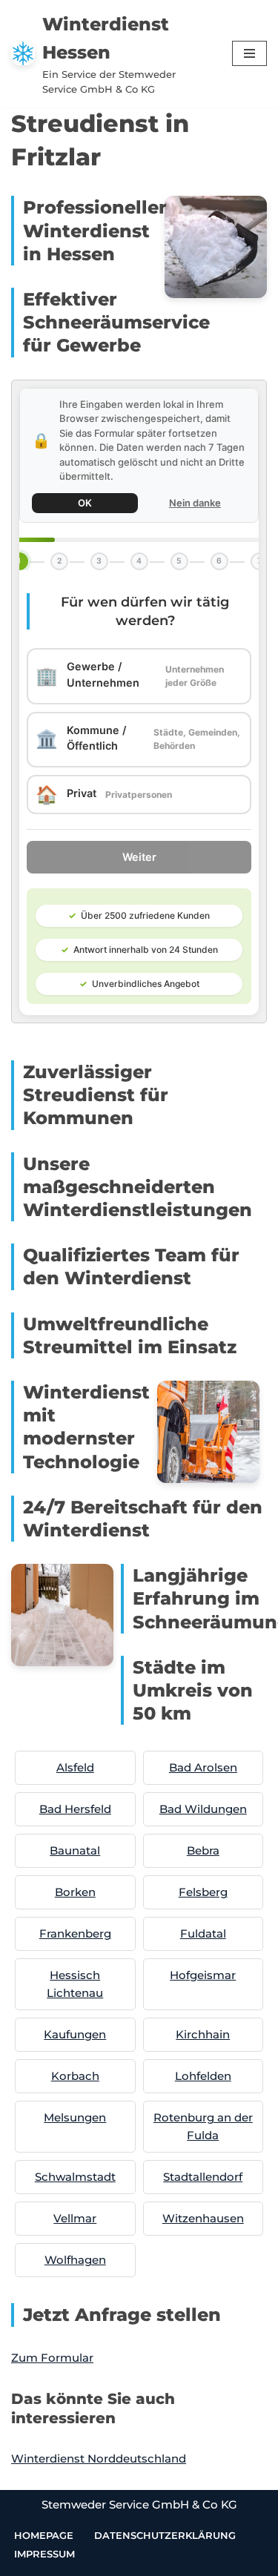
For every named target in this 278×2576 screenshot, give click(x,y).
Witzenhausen (203, 2218)
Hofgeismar (203, 1975)
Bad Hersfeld (75, 1809)
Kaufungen (75, 2034)
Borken (75, 1892)
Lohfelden (203, 2076)
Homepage (44, 2535)
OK (85, 503)
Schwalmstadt (75, 2177)
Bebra (203, 1850)
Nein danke (195, 503)
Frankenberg (75, 1933)
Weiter (139, 857)
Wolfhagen (75, 2260)
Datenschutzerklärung (165, 2535)
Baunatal (75, 1850)
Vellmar (75, 2218)
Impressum (44, 2554)
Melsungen (75, 2117)
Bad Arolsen (203, 1767)
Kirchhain (203, 2034)
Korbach (75, 2076)
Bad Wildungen (203, 1809)
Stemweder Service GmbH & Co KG (139, 2504)
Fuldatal (203, 1933)
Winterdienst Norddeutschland (99, 2458)
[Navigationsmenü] (249, 53)
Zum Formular (52, 2358)
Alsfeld (75, 1767)
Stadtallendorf (203, 2177)
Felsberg (203, 1892)
